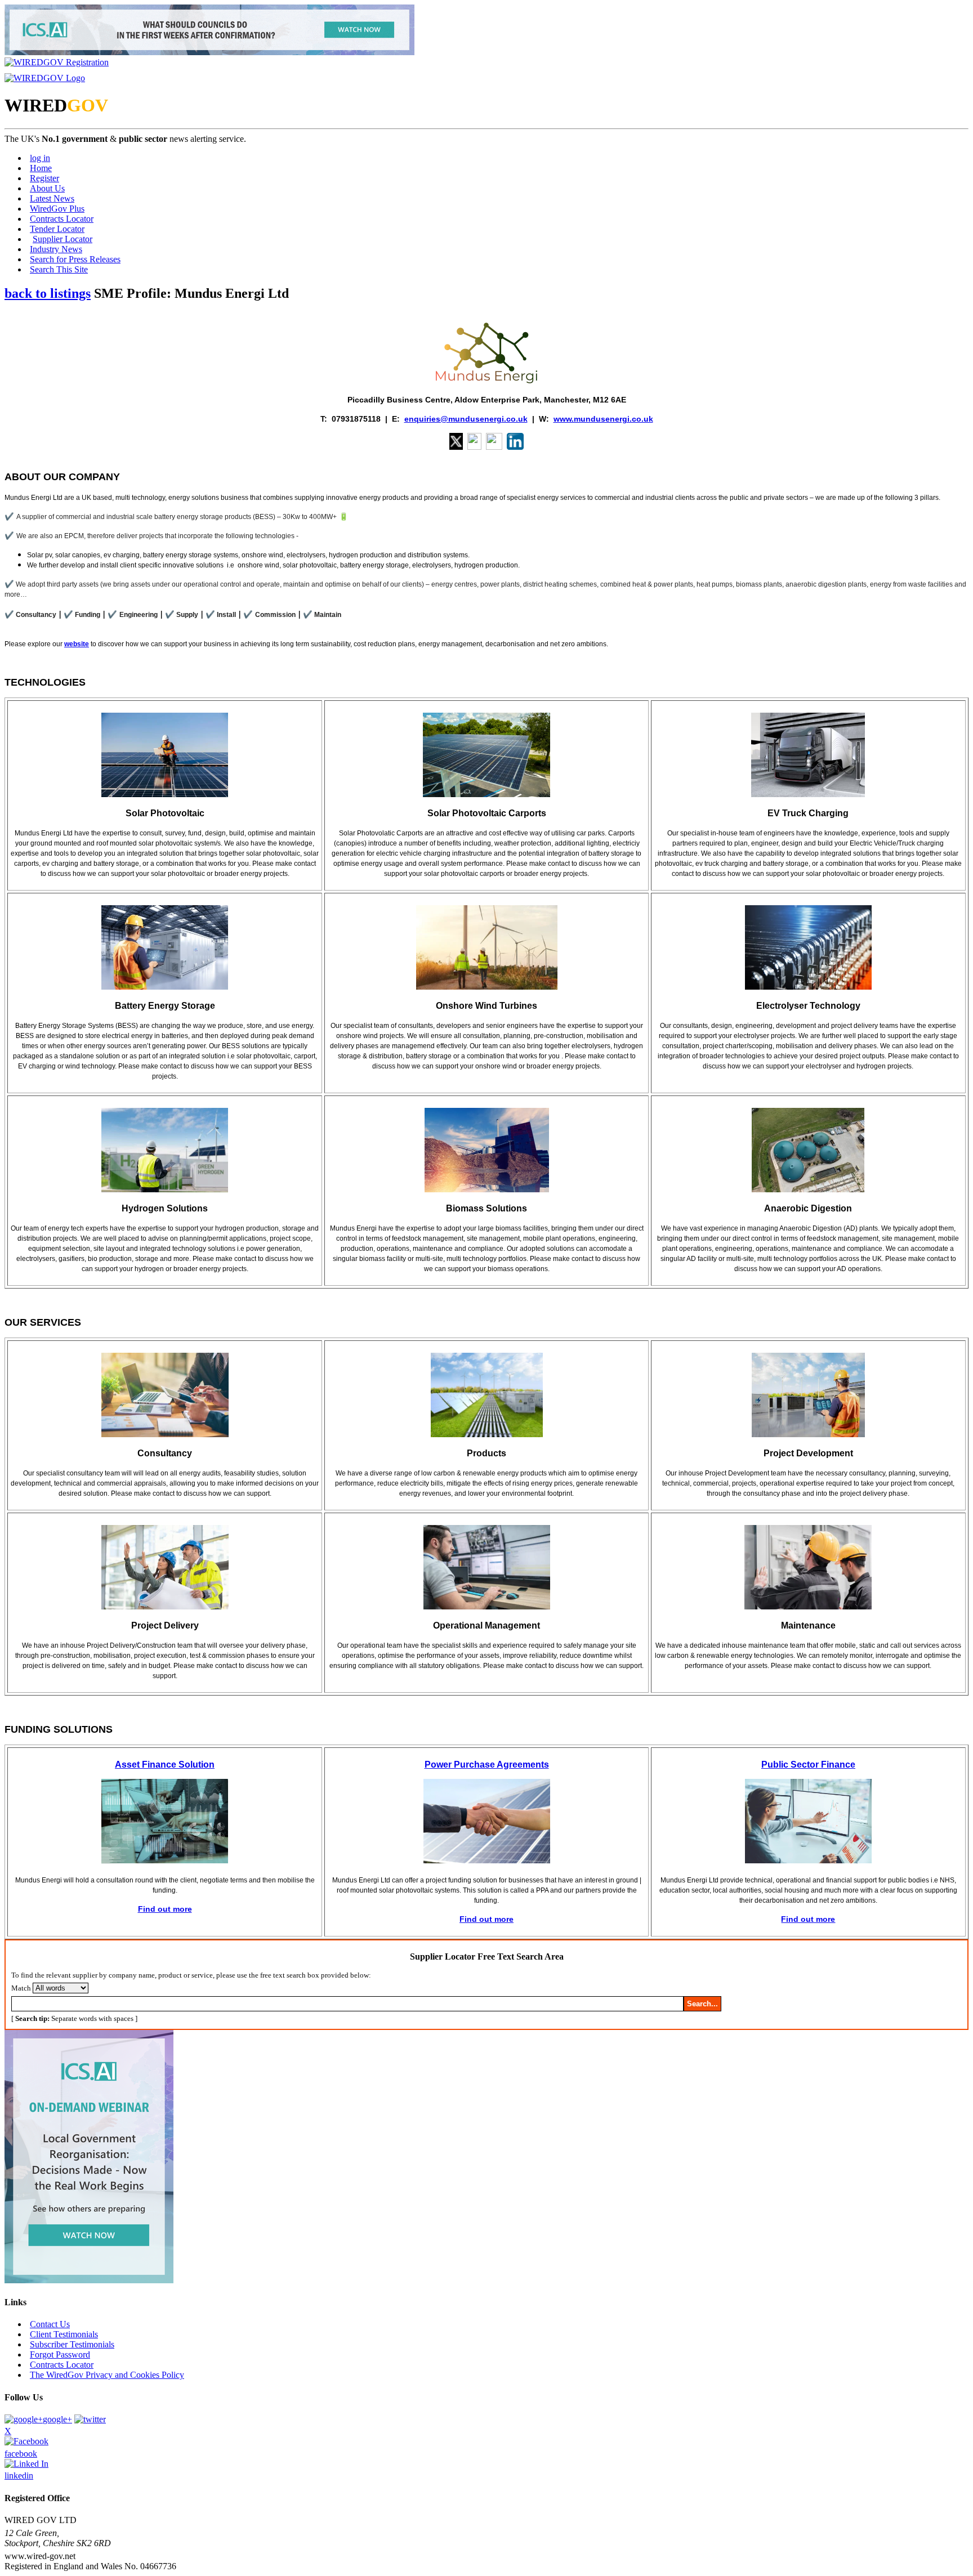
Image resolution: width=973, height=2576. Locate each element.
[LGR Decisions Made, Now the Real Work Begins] (209, 52)
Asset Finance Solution (165, 1765)
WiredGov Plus (57, 209)
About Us (47, 188)
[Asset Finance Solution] (165, 1861)
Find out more (165, 1909)
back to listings (48, 293)
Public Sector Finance (808, 1765)
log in (40, 158)
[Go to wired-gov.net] (45, 78)
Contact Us (50, 2324)
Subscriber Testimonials (72, 2344)
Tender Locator (57, 229)
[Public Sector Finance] (808, 1861)
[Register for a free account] (57, 62)
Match (21, 1988)
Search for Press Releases (75, 259)
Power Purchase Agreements (487, 1765)
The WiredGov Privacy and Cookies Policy (107, 2375)
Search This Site (59, 269)
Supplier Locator (63, 239)
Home (41, 168)
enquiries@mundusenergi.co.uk (466, 419)
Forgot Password (60, 2354)
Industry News (56, 249)
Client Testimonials (64, 2334)
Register (44, 178)
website (77, 644)
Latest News (52, 198)
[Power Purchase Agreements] (487, 1861)
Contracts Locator (62, 219)
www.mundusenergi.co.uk (603, 419)
